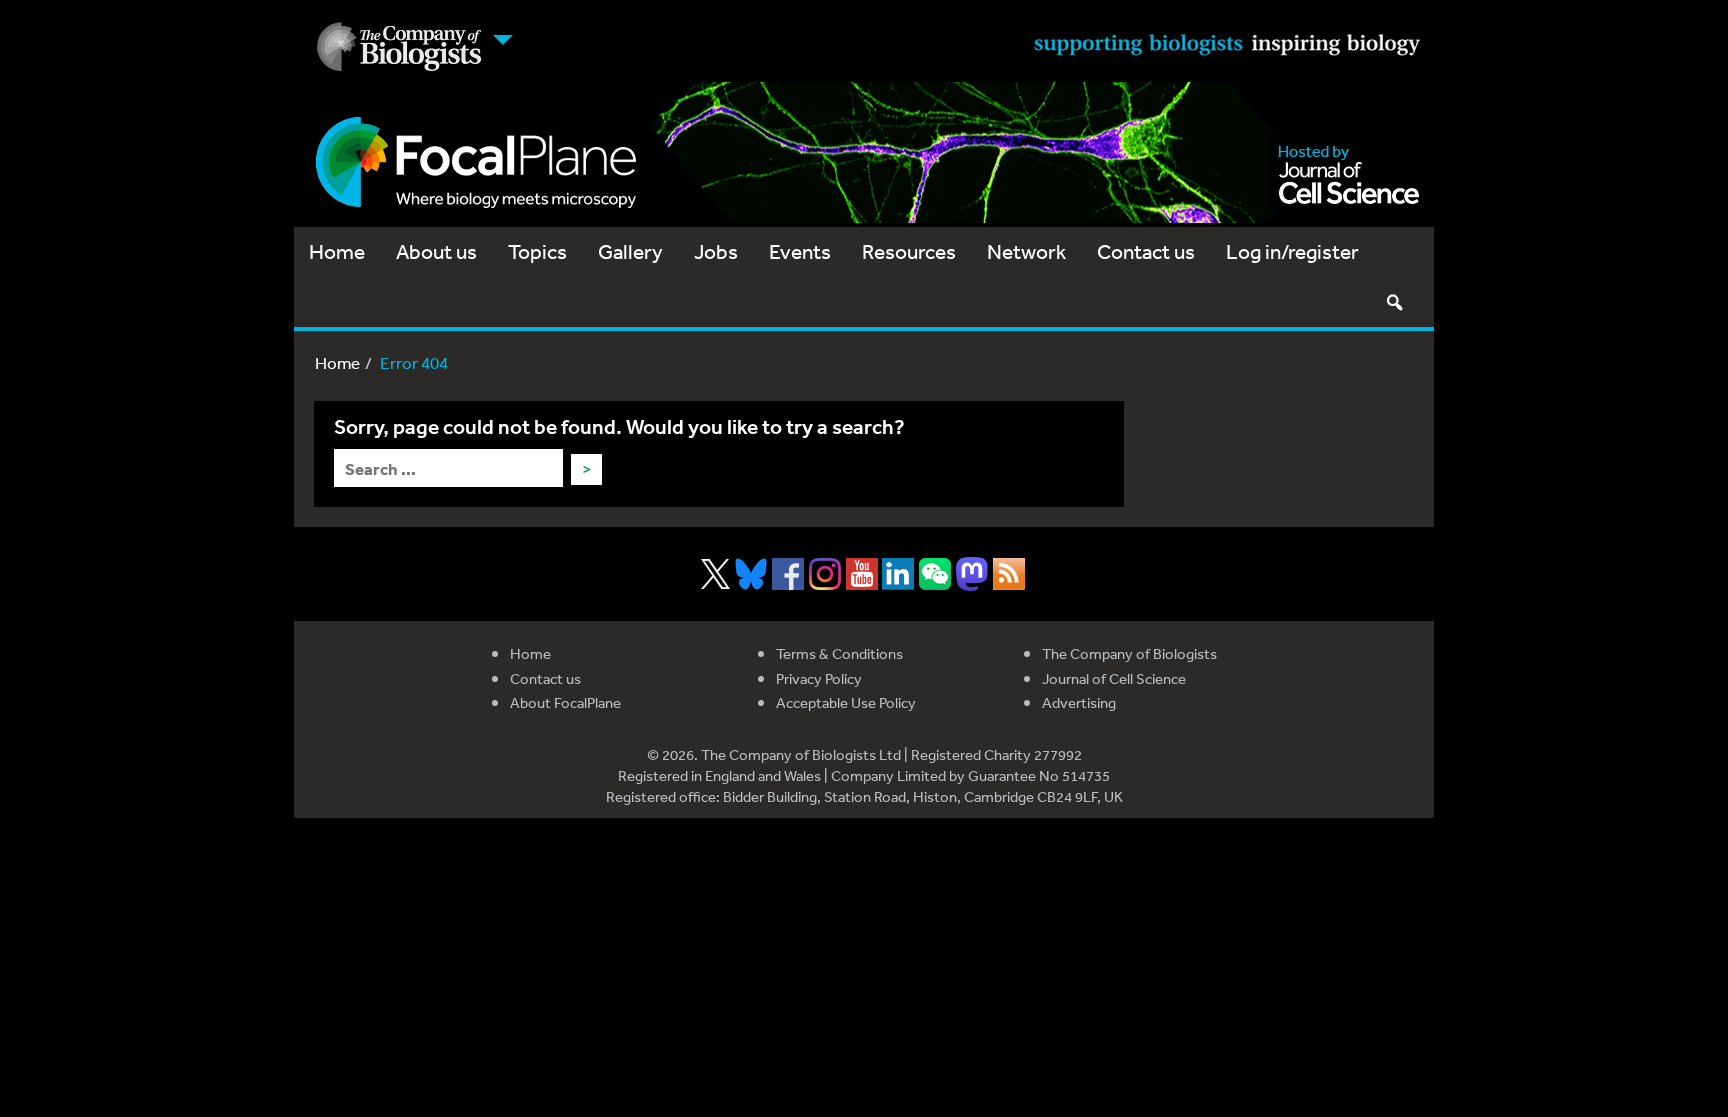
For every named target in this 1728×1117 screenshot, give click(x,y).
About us (436, 251)
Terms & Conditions (839, 653)
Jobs (716, 251)
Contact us (1146, 251)
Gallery (630, 251)
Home (337, 251)
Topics (537, 251)
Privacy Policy (819, 678)
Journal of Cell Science (1114, 678)
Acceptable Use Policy (846, 702)
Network (1026, 251)
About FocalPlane (565, 702)
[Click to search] (1394, 302)
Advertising (1079, 702)
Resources (909, 251)
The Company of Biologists (1129, 653)
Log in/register (1292, 251)
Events (800, 251)
